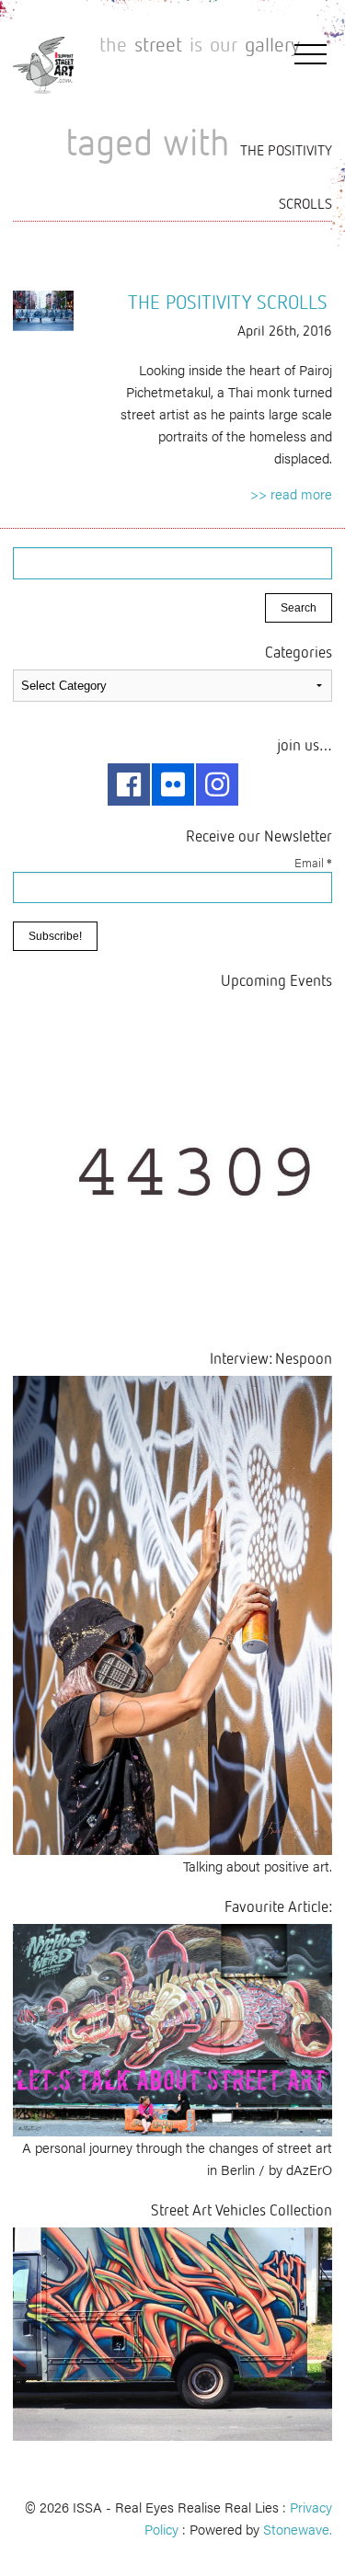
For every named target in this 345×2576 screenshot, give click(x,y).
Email (313, 862)
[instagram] (217, 784)
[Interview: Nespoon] (172, 1613)
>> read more (291, 493)
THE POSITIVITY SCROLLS (228, 302)
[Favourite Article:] (172, 2027)
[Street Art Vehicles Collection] (172, 2332)
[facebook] (129, 784)
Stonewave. (298, 2529)
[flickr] (173, 784)
